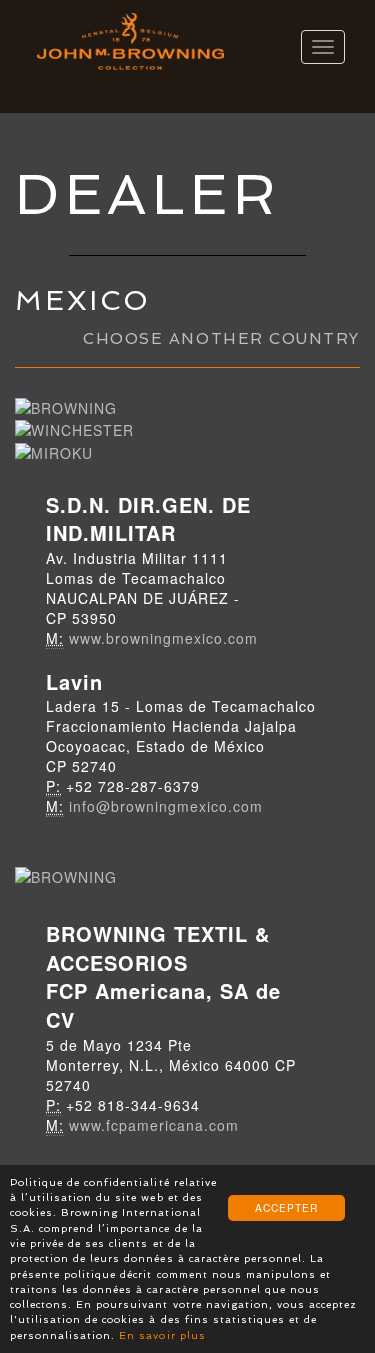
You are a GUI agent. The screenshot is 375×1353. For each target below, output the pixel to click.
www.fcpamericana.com (154, 1125)
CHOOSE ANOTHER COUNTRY (221, 339)
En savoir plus (162, 1335)
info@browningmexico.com (166, 806)
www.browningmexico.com (163, 638)
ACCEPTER (286, 1207)
